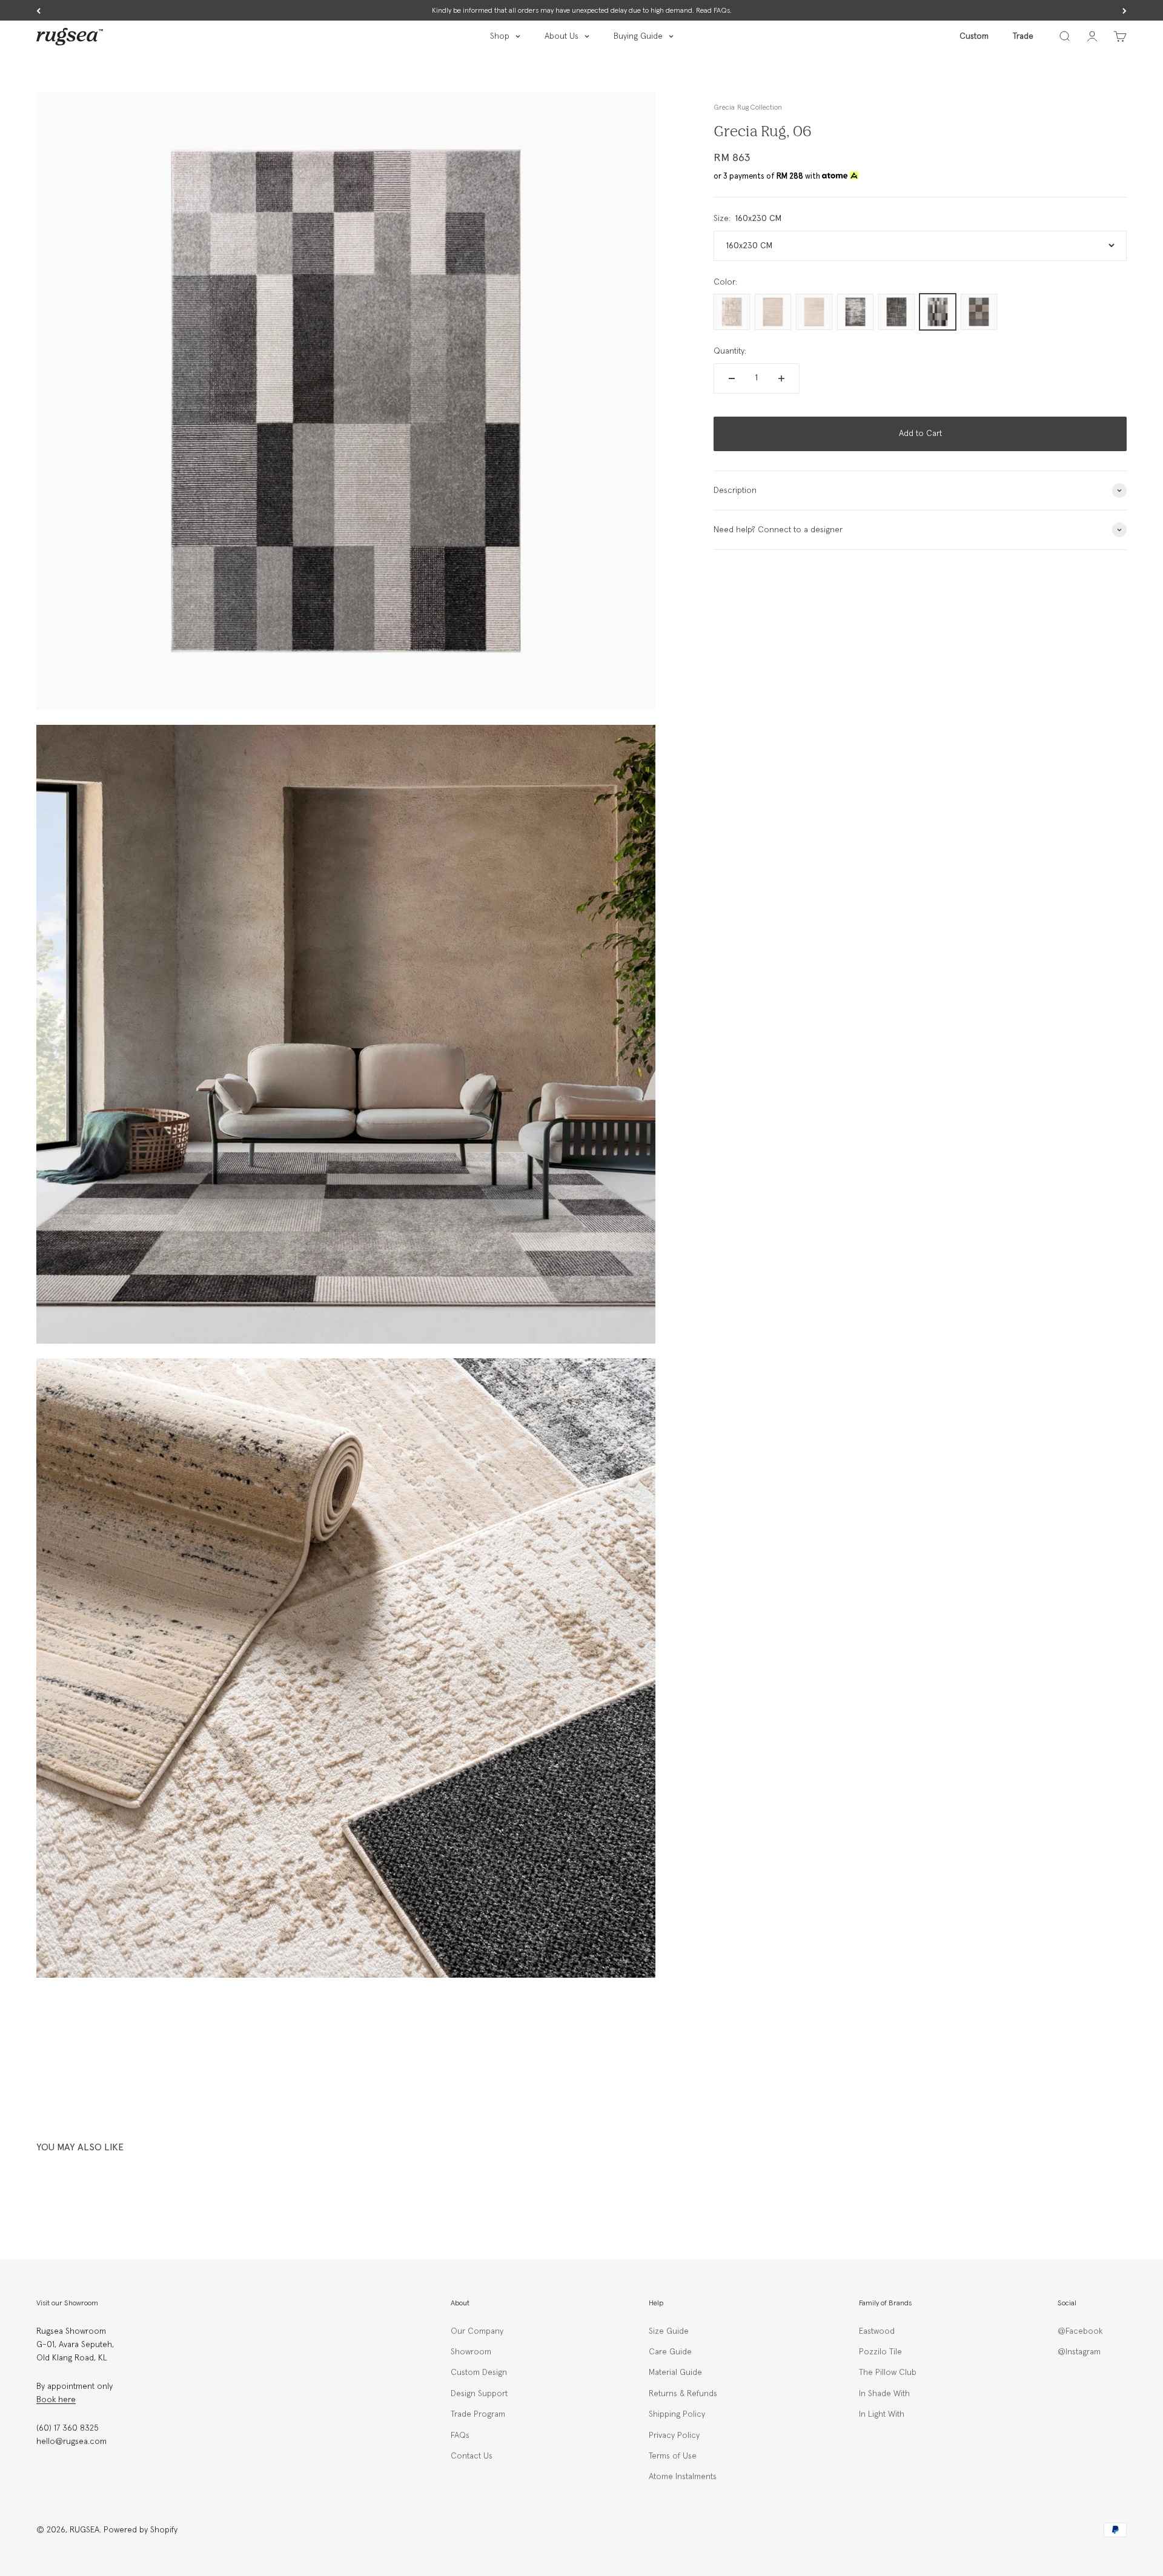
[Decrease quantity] (732, 378)
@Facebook (1080, 2331)
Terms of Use (673, 2456)
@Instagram (1079, 2352)
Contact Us (472, 2456)
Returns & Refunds (683, 2394)
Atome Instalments (683, 2477)
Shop (500, 36)
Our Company (477, 2331)
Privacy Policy (674, 2436)
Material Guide (675, 2373)
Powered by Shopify (141, 2530)
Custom (974, 36)
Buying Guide (638, 36)
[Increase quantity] (781, 378)
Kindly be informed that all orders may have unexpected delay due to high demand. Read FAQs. (582, 11)
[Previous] (38, 11)
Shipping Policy (677, 2414)
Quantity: (730, 351)
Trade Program (478, 2414)
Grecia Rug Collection (747, 108)
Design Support (479, 2394)
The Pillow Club (888, 2373)
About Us (562, 36)
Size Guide (669, 2331)
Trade (1023, 36)
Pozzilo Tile (880, 2352)
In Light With (882, 2414)
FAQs (460, 2436)
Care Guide (670, 2352)
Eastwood (877, 2331)
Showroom (471, 2352)
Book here (56, 2400)
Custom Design (479, 2373)
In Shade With (884, 2394)
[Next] (1125, 11)
